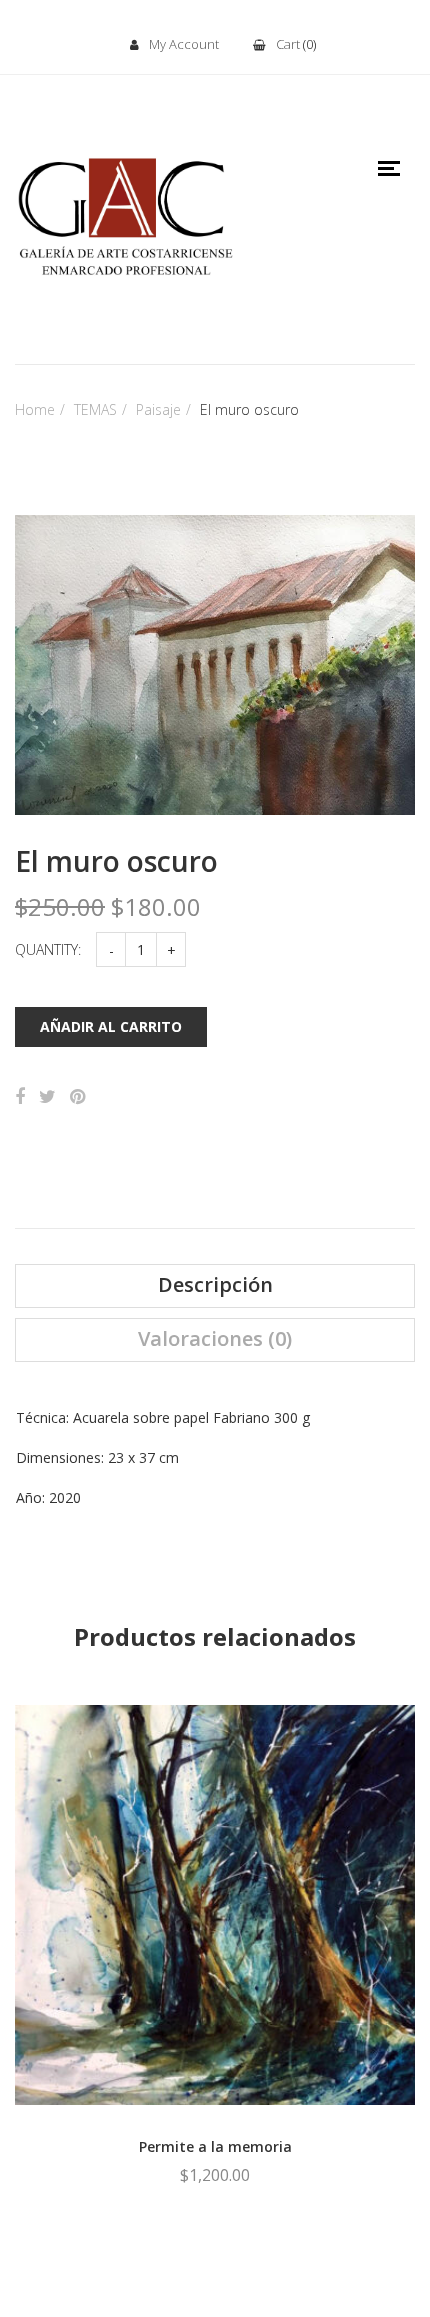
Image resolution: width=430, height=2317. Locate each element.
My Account (184, 44)
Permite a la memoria (215, 2146)
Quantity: (48, 949)
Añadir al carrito (111, 1026)
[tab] (215, 1286)
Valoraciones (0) (215, 1339)
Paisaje (158, 409)
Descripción (215, 1285)
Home (35, 409)
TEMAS (95, 409)
